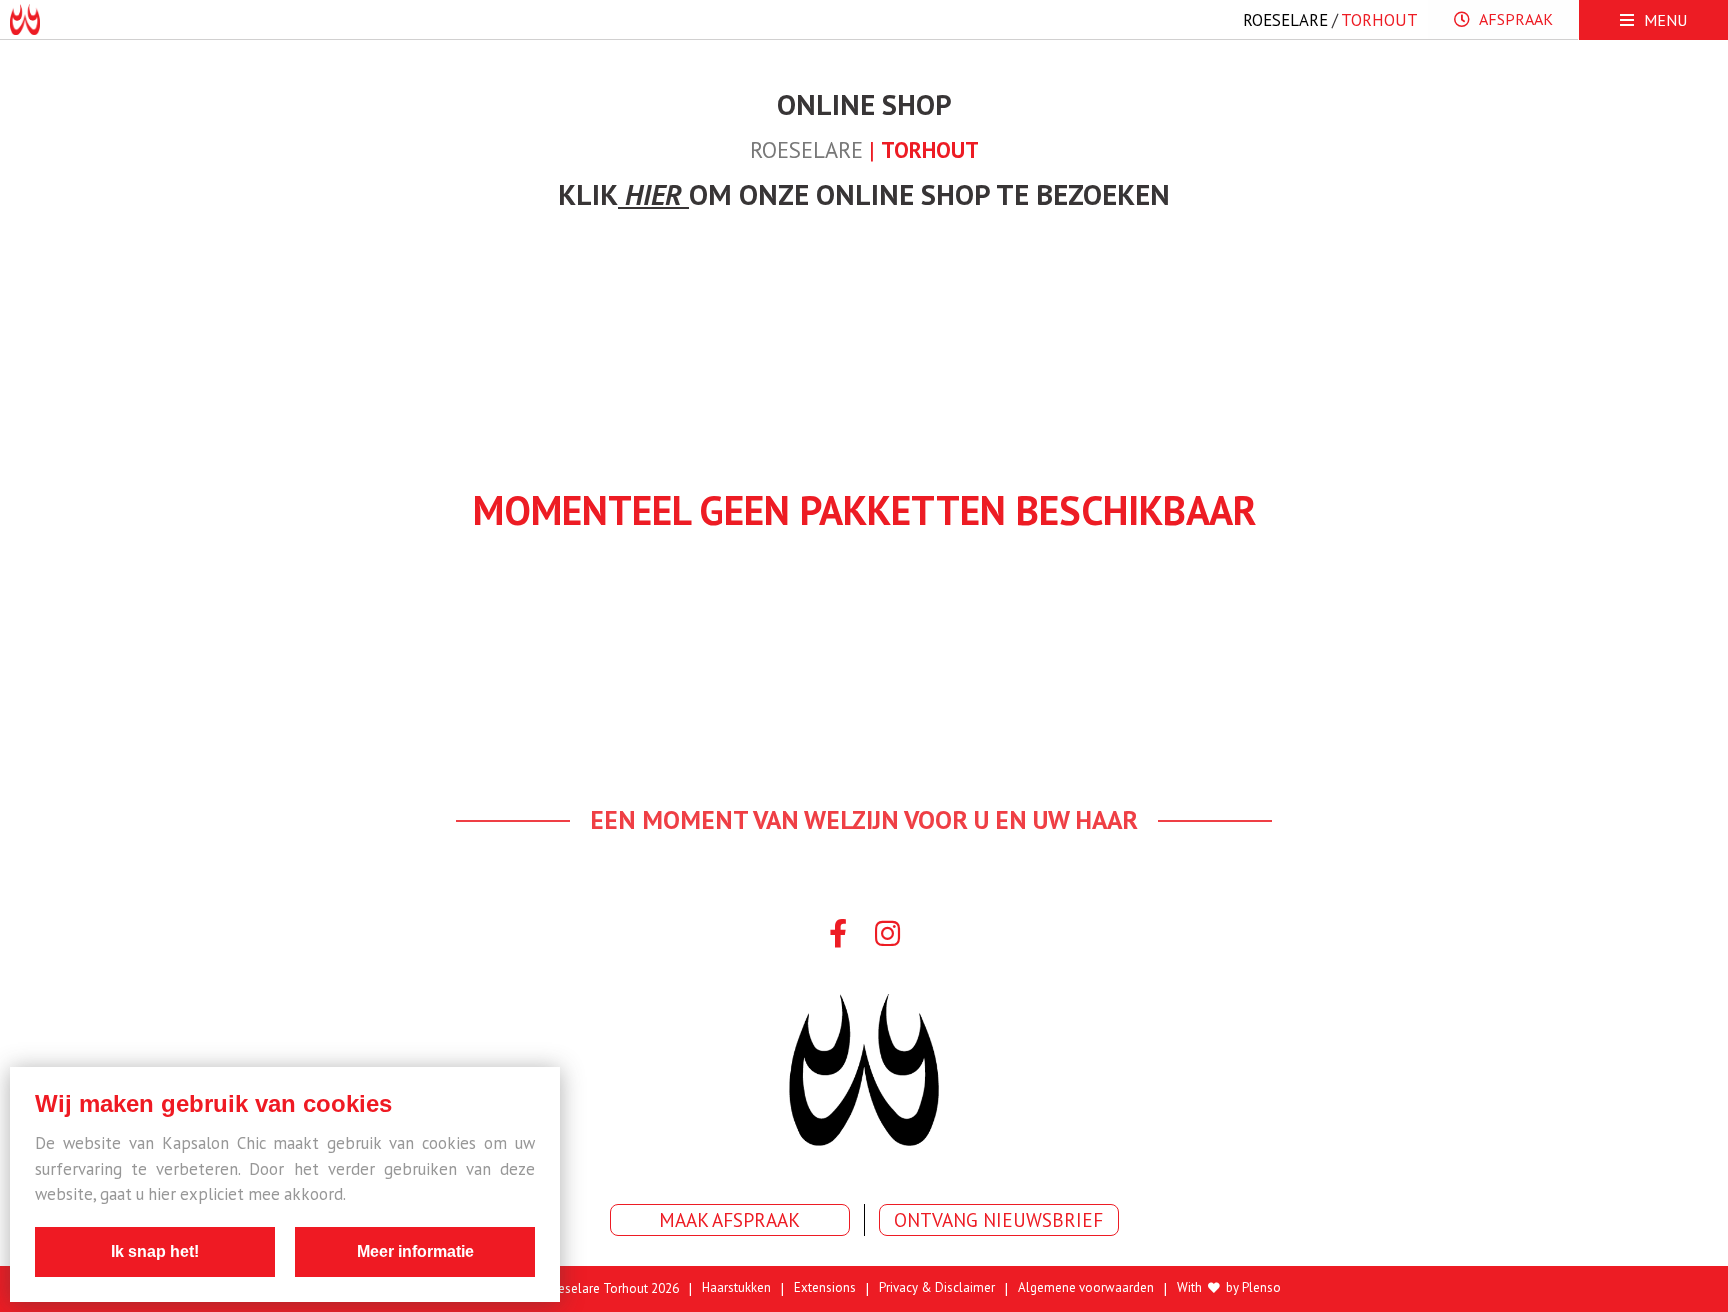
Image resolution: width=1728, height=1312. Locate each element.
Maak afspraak (729, 1219)
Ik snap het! (155, 1251)
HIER (657, 194)
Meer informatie (415, 1251)
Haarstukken (736, 1288)
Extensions (825, 1288)
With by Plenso (1229, 1288)
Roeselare (1285, 20)
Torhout (1379, 20)
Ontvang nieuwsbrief (998, 1219)
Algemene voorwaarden (1086, 1288)
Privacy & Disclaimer (937, 1288)
